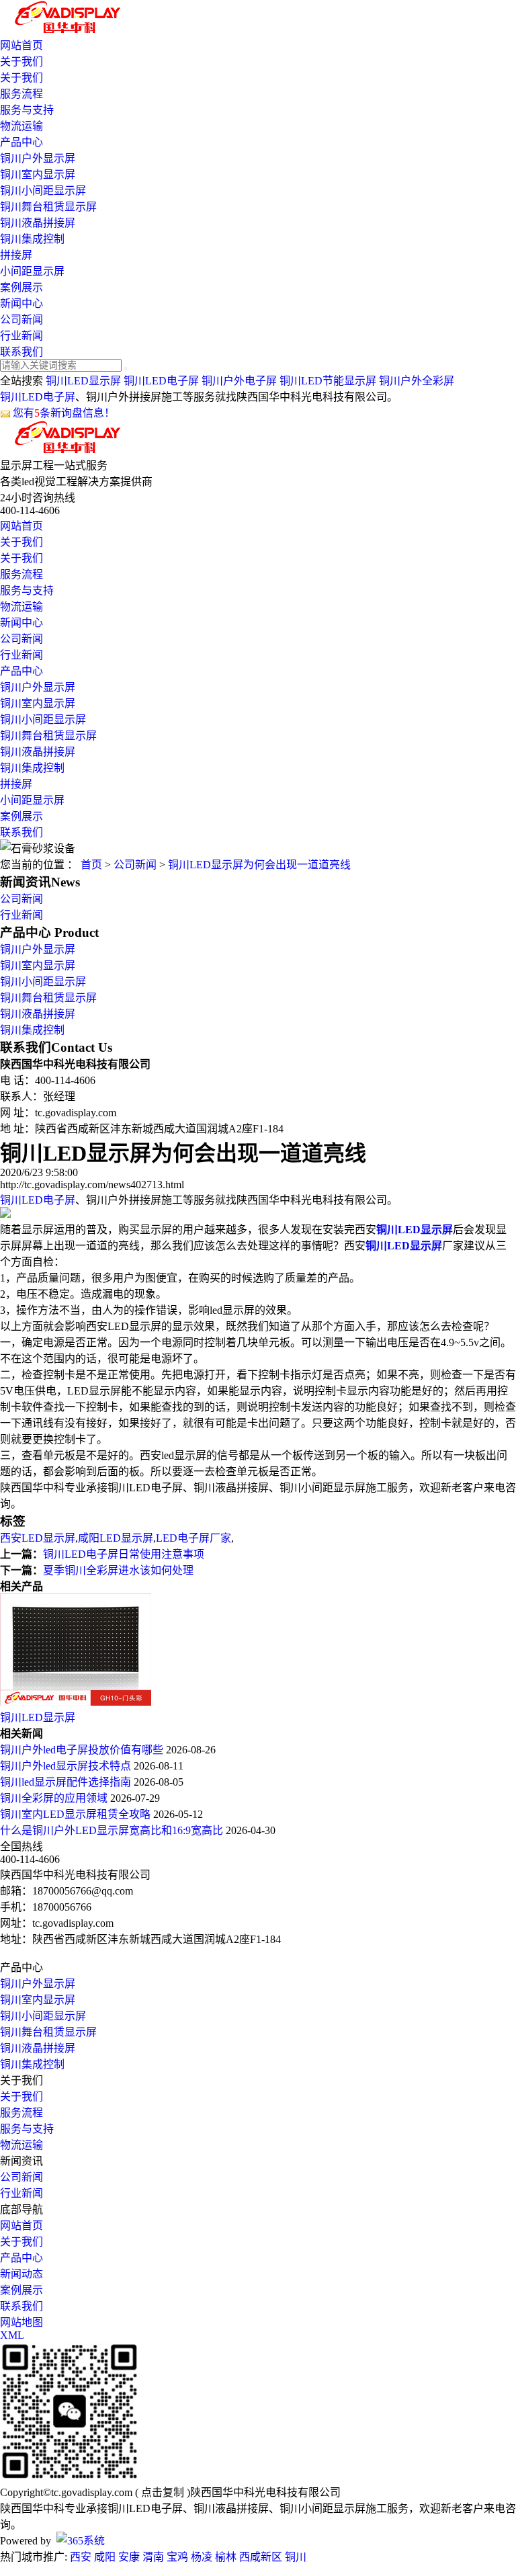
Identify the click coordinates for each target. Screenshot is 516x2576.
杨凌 (202, 2557)
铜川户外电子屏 (239, 381)
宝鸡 (177, 2557)
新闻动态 (21, 2274)
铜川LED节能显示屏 (328, 381)
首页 (91, 865)
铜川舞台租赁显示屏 (48, 207)
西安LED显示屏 (38, 1538)
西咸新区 (261, 2557)
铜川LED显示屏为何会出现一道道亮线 (259, 865)
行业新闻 (21, 336)
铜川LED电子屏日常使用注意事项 (124, 1554)
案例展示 (21, 287)
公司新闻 (21, 320)
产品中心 (21, 142)
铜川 (296, 2557)
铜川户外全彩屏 (417, 381)
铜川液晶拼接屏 (38, 223)
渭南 (153, 2557)
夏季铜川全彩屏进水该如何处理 (118, 1570)
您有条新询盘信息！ (64, 413)
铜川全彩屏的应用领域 (55, 1798)
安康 (129, 2557)
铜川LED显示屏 (83, 381)
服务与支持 (27, 110)
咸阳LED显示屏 (116, 1538)
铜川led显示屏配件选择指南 (67, 1782)
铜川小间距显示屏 (43, 191)
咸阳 (105, 2557)
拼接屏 (16, 255)
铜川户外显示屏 (38, 158)
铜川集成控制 (32, 239)
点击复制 (163, 2492)
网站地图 (21, 2322)
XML (12, 2335)
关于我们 (21, 61)
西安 (81, 2557)
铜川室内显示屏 (38, 174)
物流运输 (21, 126)
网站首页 (21, 45)
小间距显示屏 (32, 271)
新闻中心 (21, 303)
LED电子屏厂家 (193, 1538)
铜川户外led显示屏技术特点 (67, 1766)
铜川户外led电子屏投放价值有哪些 (83, 1750)
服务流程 (21, 94)
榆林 (226, 2557)
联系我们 (21, 352)
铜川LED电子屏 (161, 381)
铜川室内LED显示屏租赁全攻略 (77, 1814)
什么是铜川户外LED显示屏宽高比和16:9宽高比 (113, 1830)
